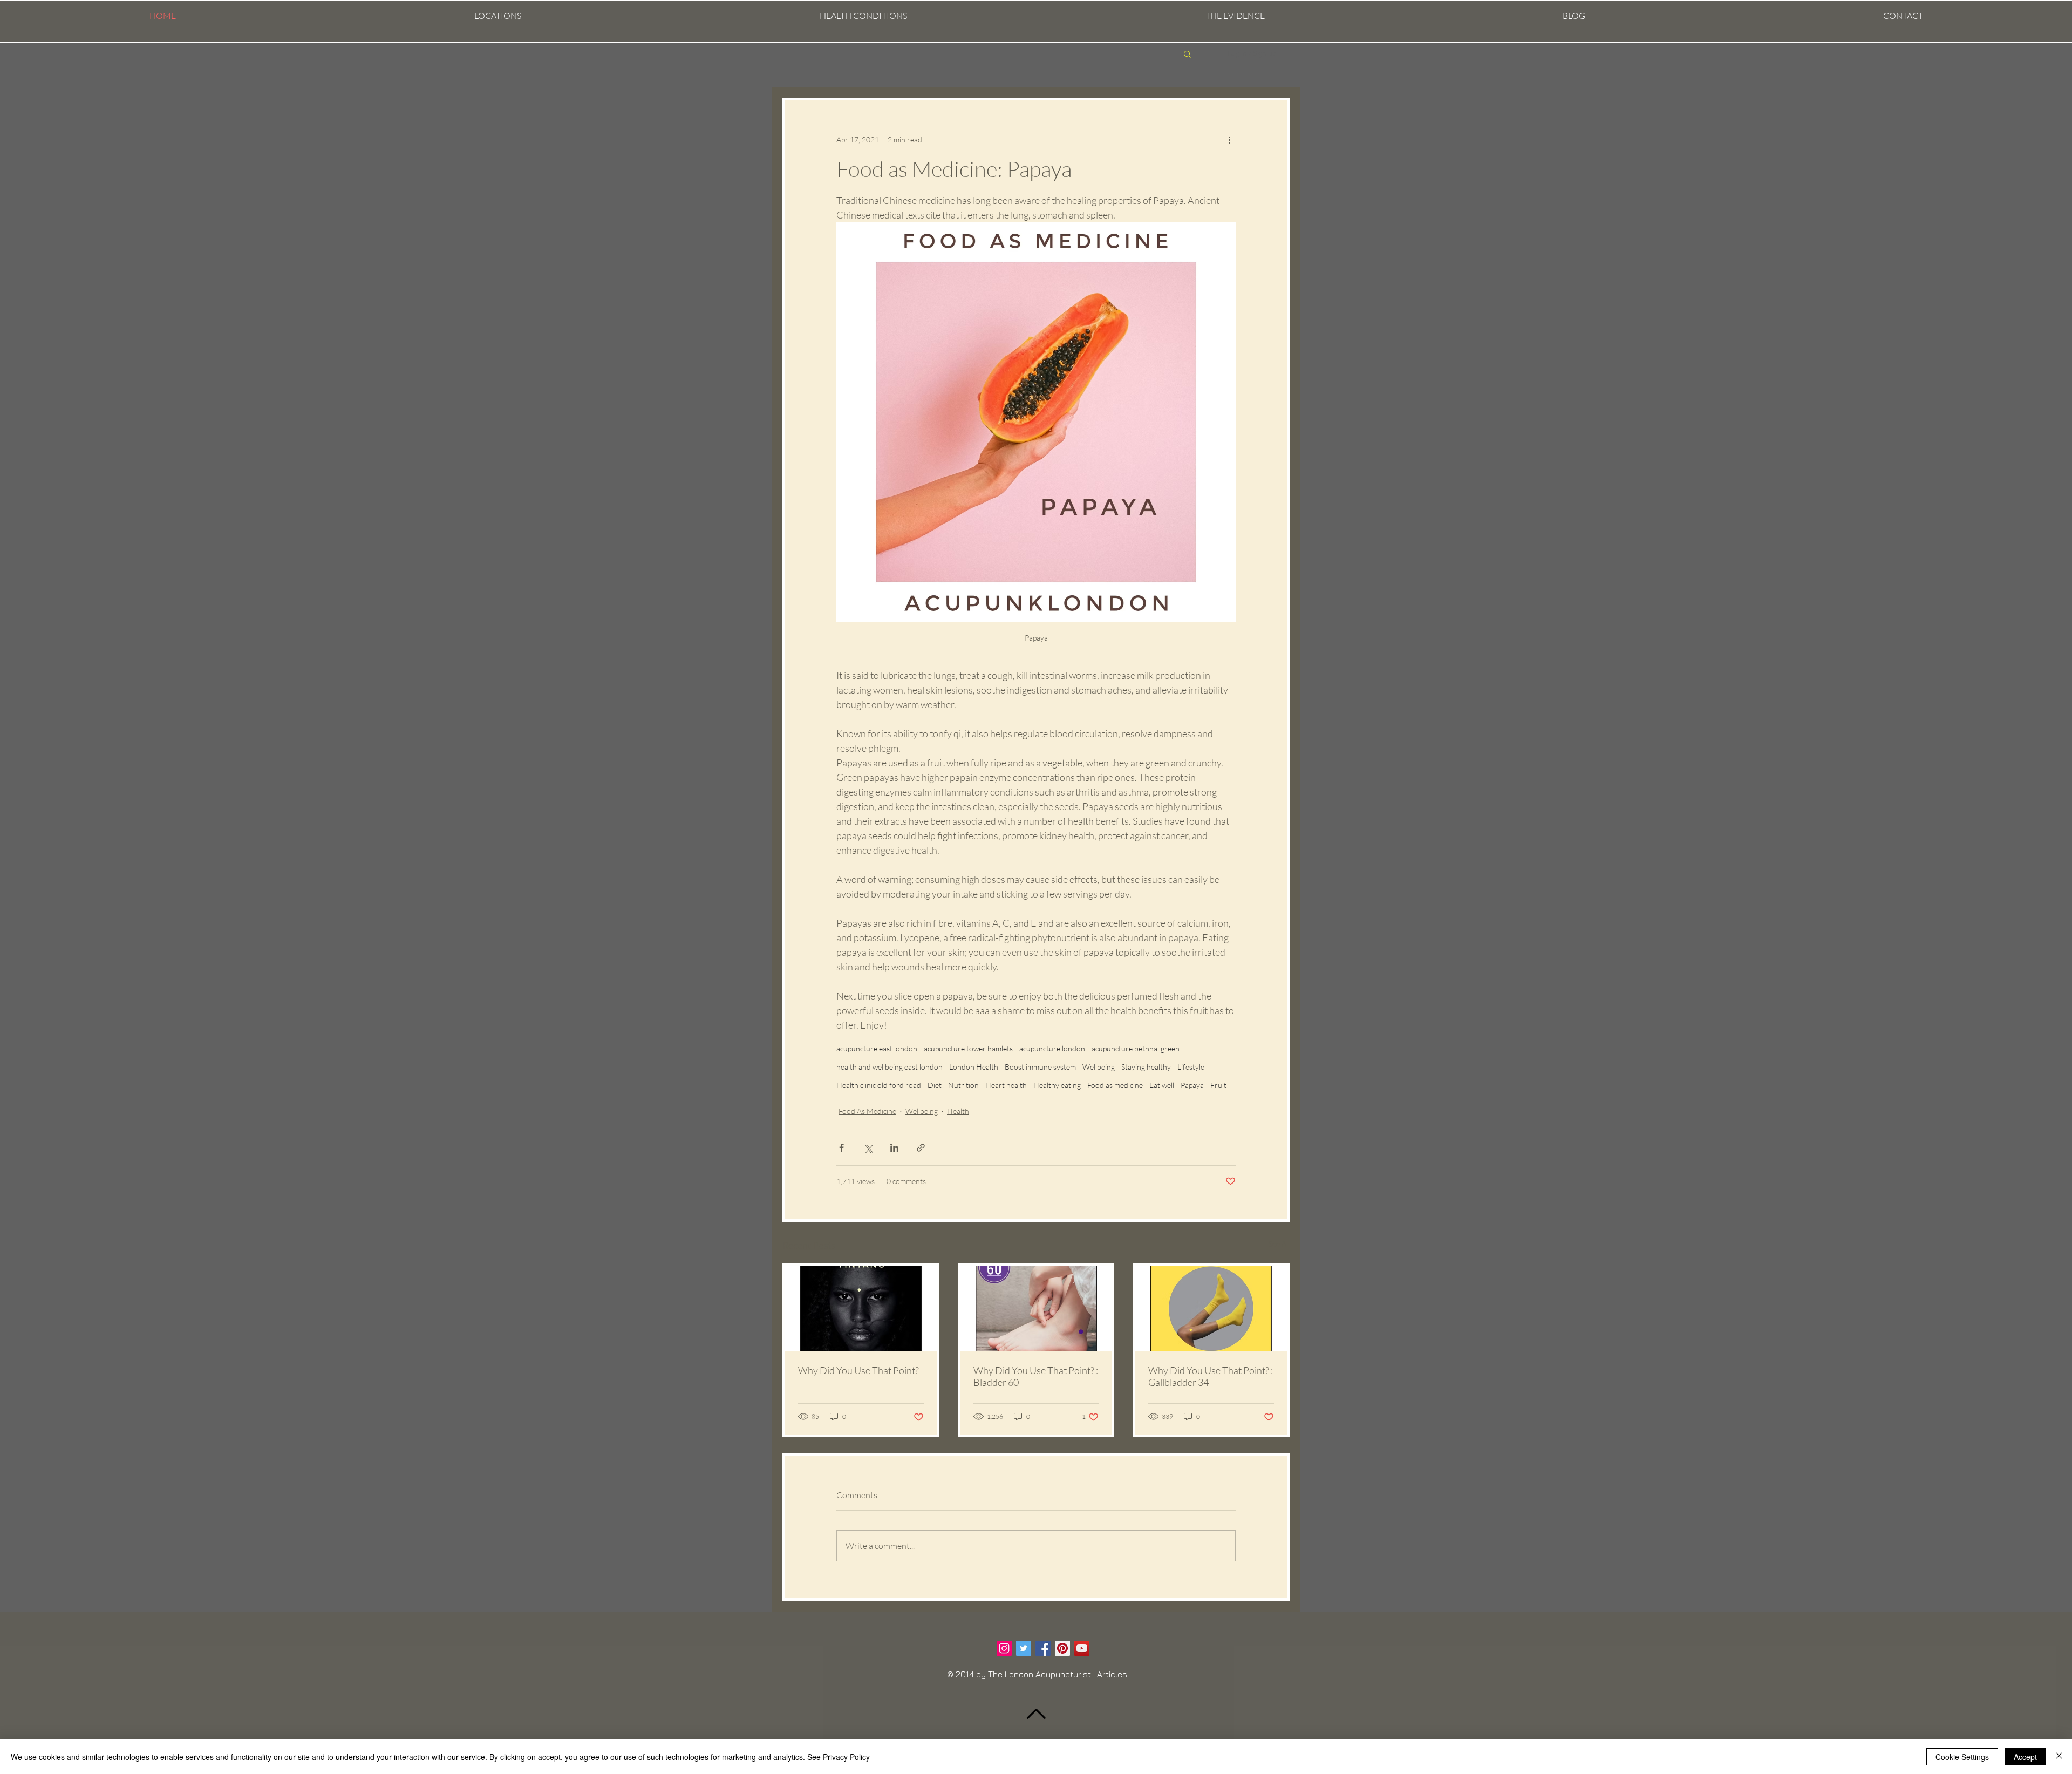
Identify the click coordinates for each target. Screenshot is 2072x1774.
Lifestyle (1191, 1067)
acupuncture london (1052, 1048)
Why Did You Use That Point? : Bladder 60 (1036, 1376)
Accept (2025, 1757)
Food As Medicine (867, 1111)
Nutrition (963, 1085)
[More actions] (1229, 139)
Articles (1112, 1674)
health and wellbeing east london (890, 1067)
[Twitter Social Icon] (1024, 1648)
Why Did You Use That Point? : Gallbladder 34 (1211, 1376)
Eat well (1162, 1085)
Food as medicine (1115, 1085)
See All (1279, 1244)
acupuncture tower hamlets (968, 1048)
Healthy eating (1057, 1085)
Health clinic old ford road (879, 1085)
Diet (935, 1085)
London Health (974, 1067)
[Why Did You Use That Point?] (861, 1309)
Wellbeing (1099, 1067)
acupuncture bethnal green (1136, 1048)
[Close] (2059, 1757)
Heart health (1006, 1085)
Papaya (1192, 1085)
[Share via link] (921, 1148)
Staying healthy (1146, 1067)
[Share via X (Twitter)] (868, 1148)
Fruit (1218, 1085)
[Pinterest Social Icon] (1062, 1648)
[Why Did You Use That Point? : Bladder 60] (1036, 1309)
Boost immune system (1040, 1067)
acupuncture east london (877, 1048)
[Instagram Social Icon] (1004, 1648)
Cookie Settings (1962, 1757)
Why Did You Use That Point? (858, 1370)
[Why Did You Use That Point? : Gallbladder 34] (1211, 1309)
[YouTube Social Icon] (1082, 1648)
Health (958, 1111)
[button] (497, 16)
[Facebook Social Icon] (1043, 1648)
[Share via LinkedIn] (894, 1148)
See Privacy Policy (839, 1757)
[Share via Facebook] (841, 1148)
